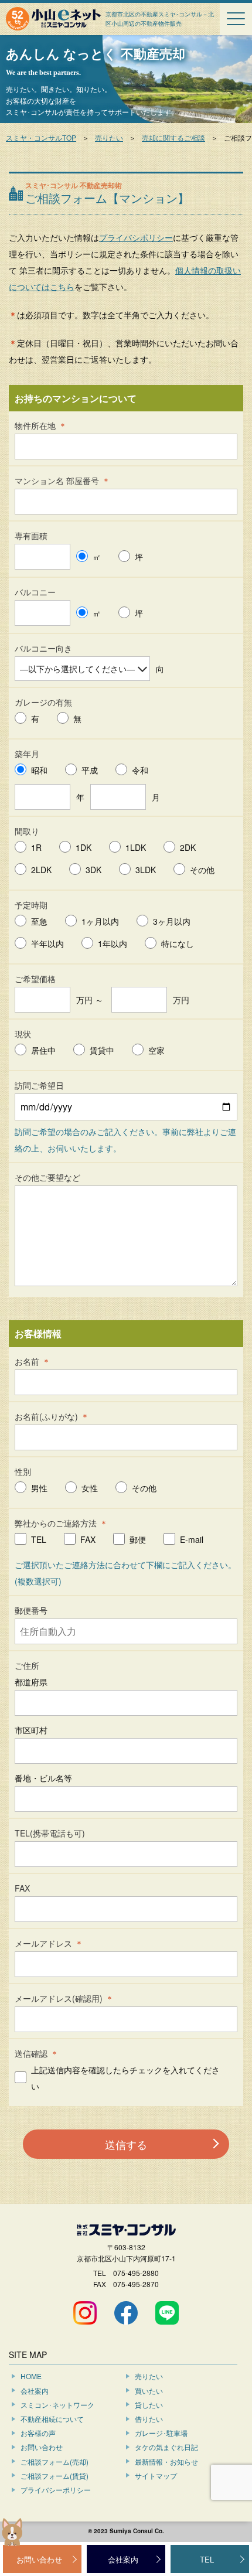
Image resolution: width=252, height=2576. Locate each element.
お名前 (27, 1361)
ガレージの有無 (43, 702)
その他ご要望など (47, 1177)
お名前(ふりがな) (46, 1416)
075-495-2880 (136, 2273)
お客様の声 (38, 2433)
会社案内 (35, 2391)
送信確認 (31, 2053)
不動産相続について (52, 2419)
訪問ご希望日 (39, 1085)
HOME (31, 2376)
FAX (22, 1888)
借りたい (149, 2419)
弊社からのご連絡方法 (56, 1523)
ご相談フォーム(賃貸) (55, 2476)
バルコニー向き (43, 648)
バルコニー (35, 592)
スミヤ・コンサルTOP (41, 137)
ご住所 (27, 1665)
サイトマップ (156, 2476)
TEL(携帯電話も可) (50, 1833)
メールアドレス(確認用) (59, 1998)
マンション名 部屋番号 (57, 481)
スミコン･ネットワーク (57, 2405)
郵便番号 (31, 1610)
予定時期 (31, 905)
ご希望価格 (35, 979)
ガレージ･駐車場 (161, 2433)
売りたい (109, 137)
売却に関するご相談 (173, 137)
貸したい (149, 2405)
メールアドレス (43, 1943)
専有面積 (31, 536)
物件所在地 (35, 425)
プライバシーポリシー (56, 2490)
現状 (23, 1034)
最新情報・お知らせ (166, 2461)
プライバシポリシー (136, 237)
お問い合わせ (42, 2447)
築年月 (27, 754)
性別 (23, 1471)
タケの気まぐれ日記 (166, 2447)
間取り (27, 831)
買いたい (149, 2391)
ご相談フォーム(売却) (55, 2461)
